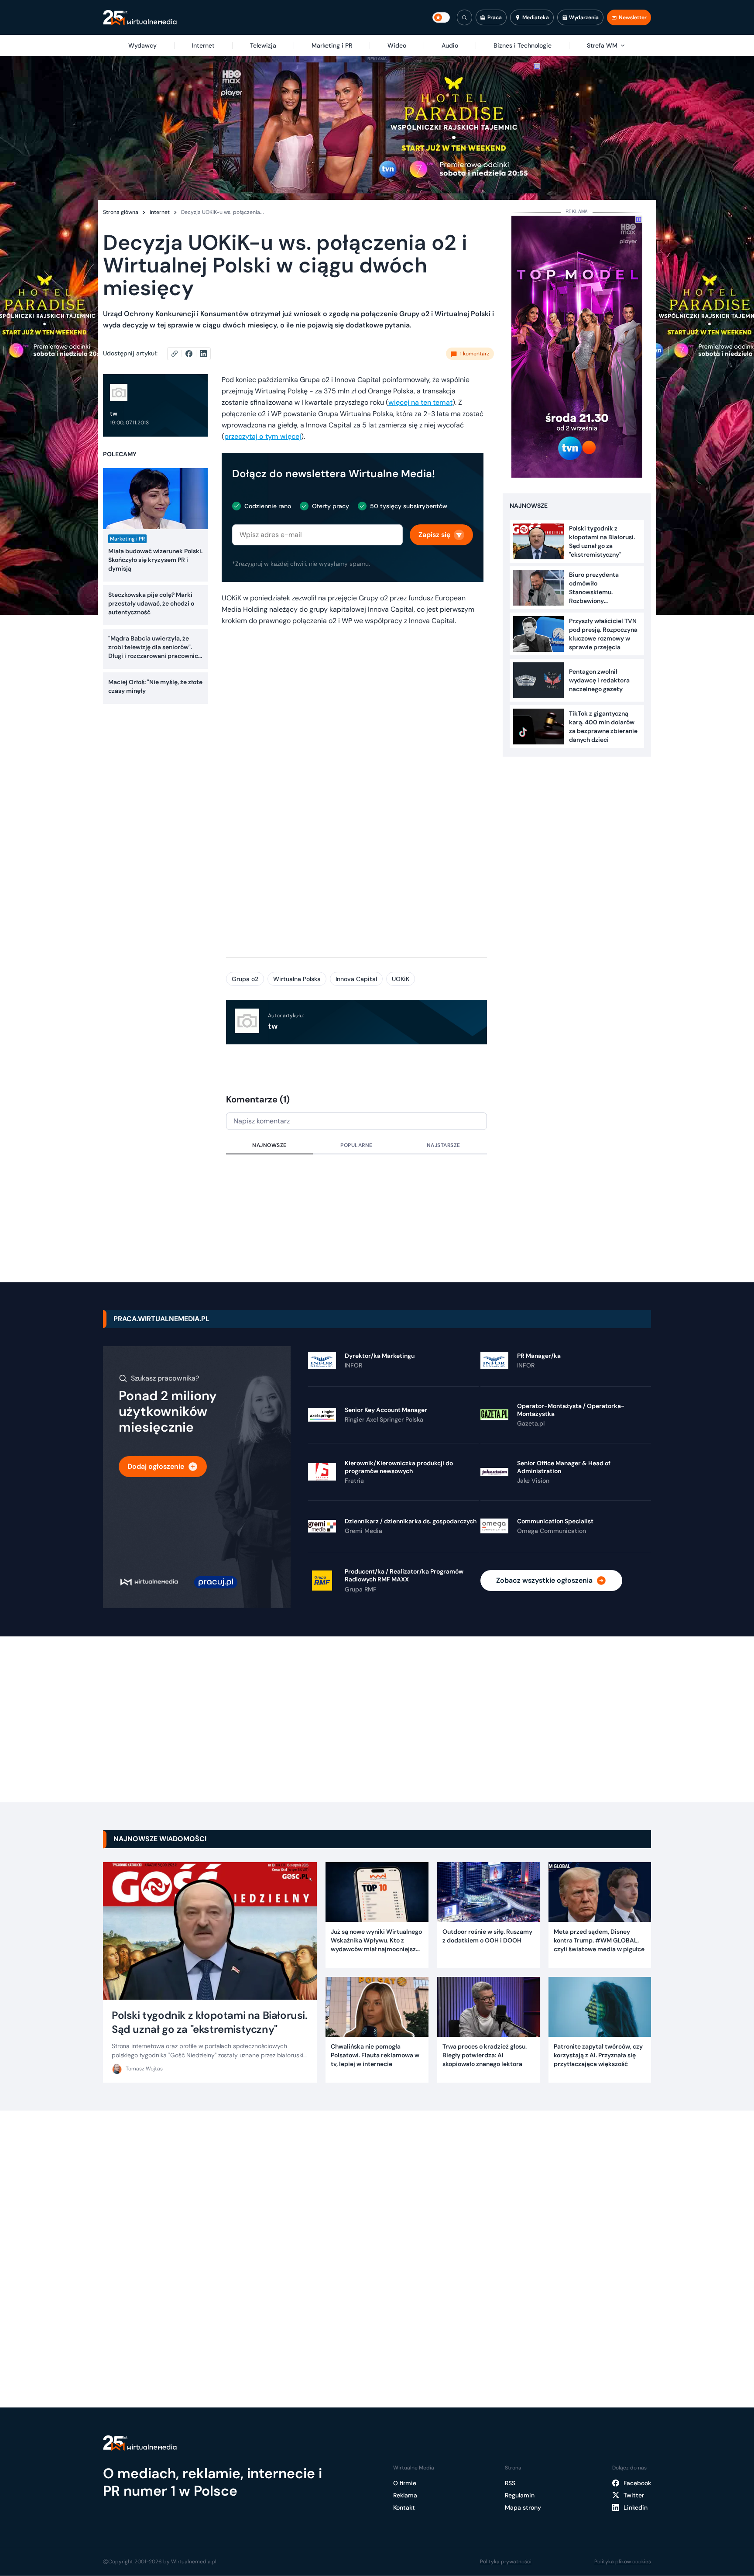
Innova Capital (356, 979)
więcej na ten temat (420, 402)
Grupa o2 (245, 979)
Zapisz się (434, 535)
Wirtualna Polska (297, 979)
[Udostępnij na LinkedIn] (203, 354)
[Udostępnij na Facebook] (193, 354)
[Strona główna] (140, 18)
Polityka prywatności (506, 2562)
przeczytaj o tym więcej (263, 436)
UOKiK (401, 979)
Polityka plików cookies (623, 2562)
